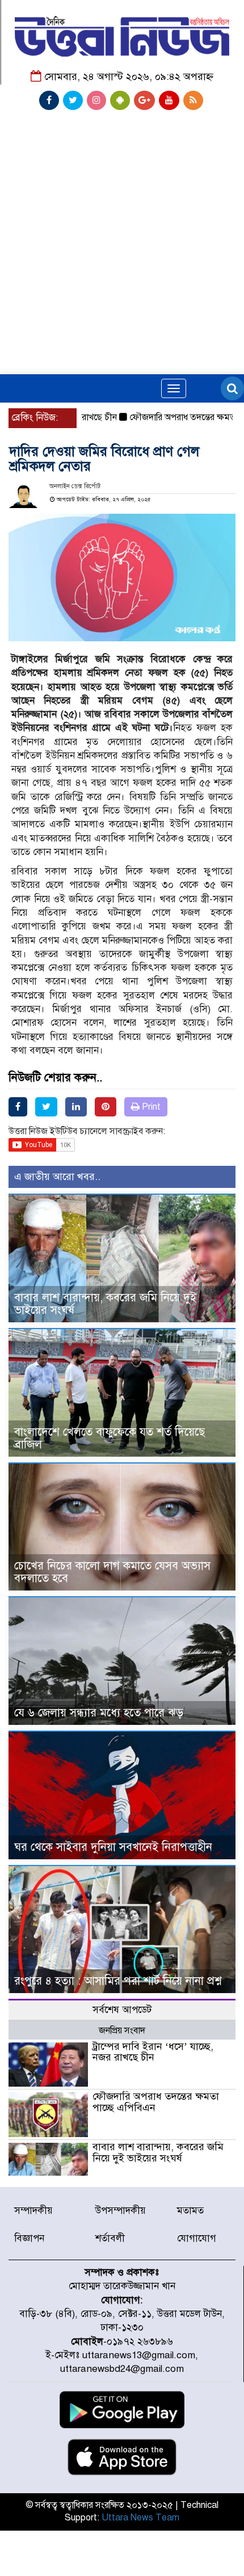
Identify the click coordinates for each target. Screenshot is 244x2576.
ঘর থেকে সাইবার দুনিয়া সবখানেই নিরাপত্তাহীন (113, 1847)
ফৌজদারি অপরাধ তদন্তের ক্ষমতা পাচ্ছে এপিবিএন (156, 2102)
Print (150, 1107)
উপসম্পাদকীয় (121, 2211)
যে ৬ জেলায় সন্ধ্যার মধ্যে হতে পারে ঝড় (99, 1713)
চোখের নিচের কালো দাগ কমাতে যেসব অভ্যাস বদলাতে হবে (112, 1572)
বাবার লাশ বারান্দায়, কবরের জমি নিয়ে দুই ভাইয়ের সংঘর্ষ (105, 1304)
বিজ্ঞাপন (29, 2238)
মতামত (190, 2211)
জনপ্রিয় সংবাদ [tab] (122, 2031)
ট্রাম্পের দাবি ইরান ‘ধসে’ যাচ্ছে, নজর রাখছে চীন (153, 2052)
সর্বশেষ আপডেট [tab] (122, 2010)
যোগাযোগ (197, 2238)
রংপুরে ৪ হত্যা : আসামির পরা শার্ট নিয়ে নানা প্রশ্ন (118, 1981)
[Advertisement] (122, 196)
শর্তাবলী (110, 2238)
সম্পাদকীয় (33, 2211)
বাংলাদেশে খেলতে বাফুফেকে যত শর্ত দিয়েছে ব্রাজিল (110, 1438)
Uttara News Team (140, 2518)
